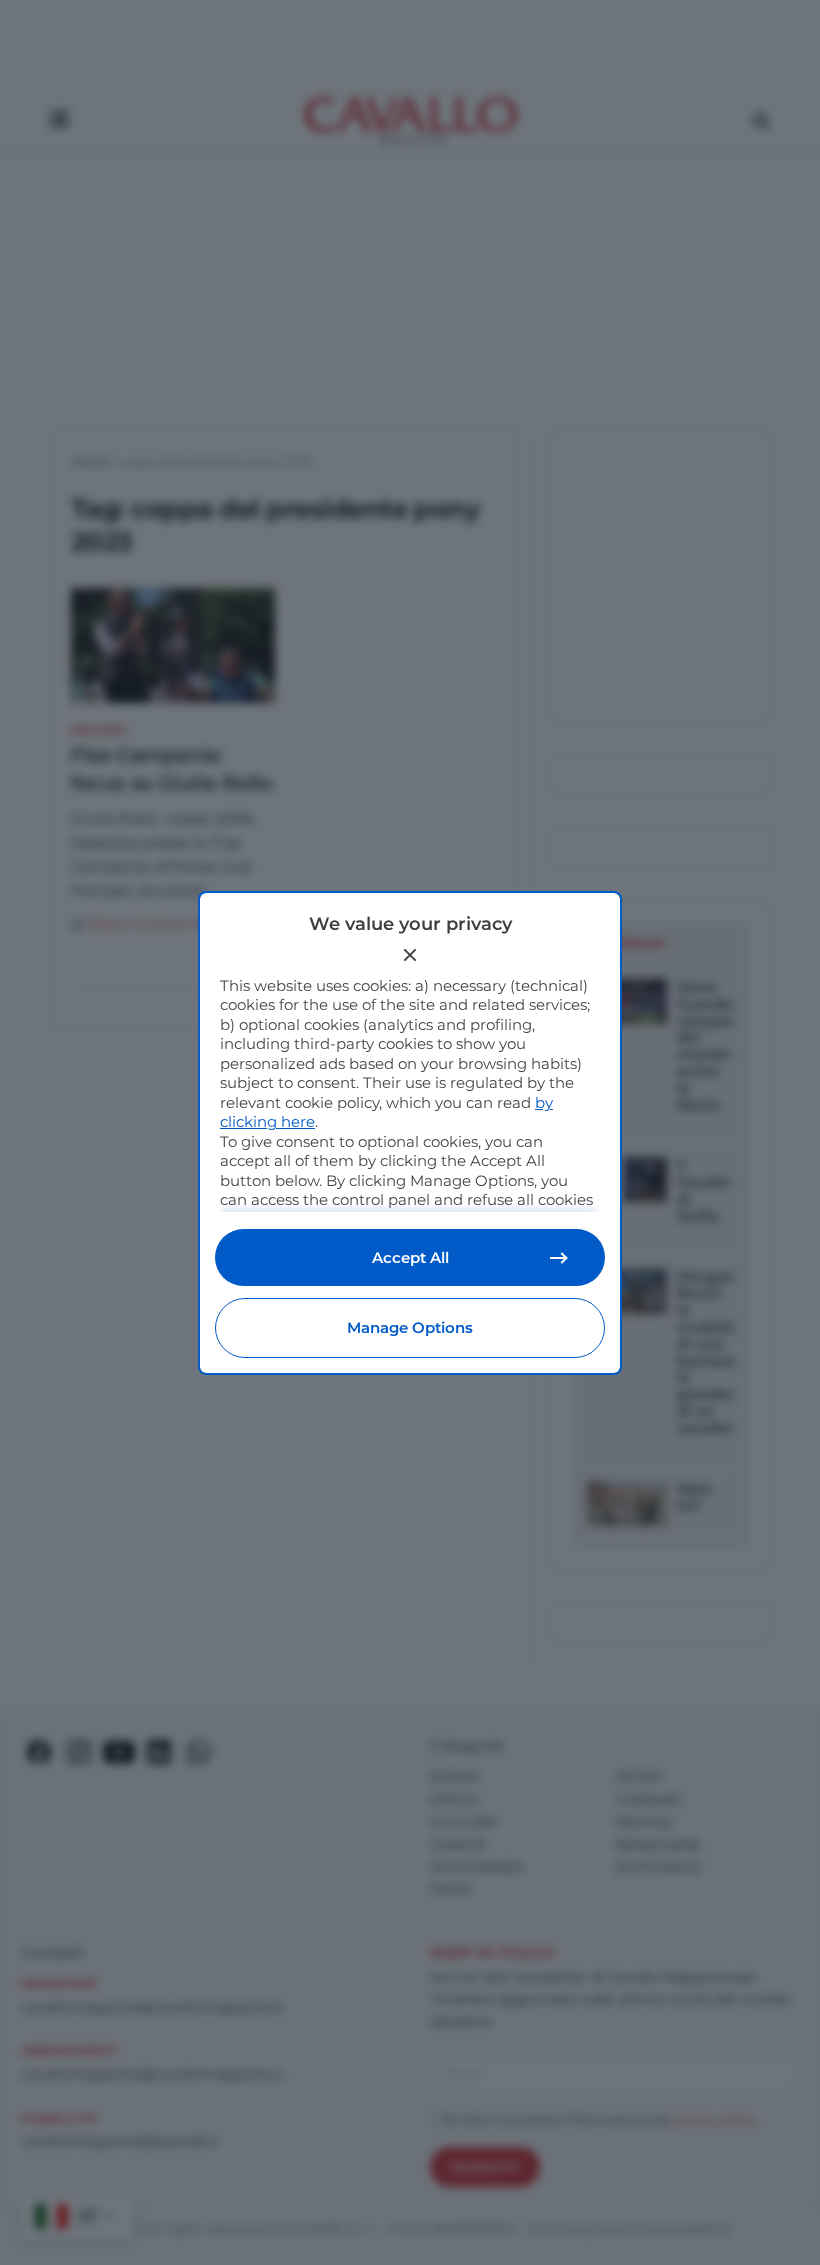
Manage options (410, 1327)
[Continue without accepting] (410, 955)
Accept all (410, 1257)
